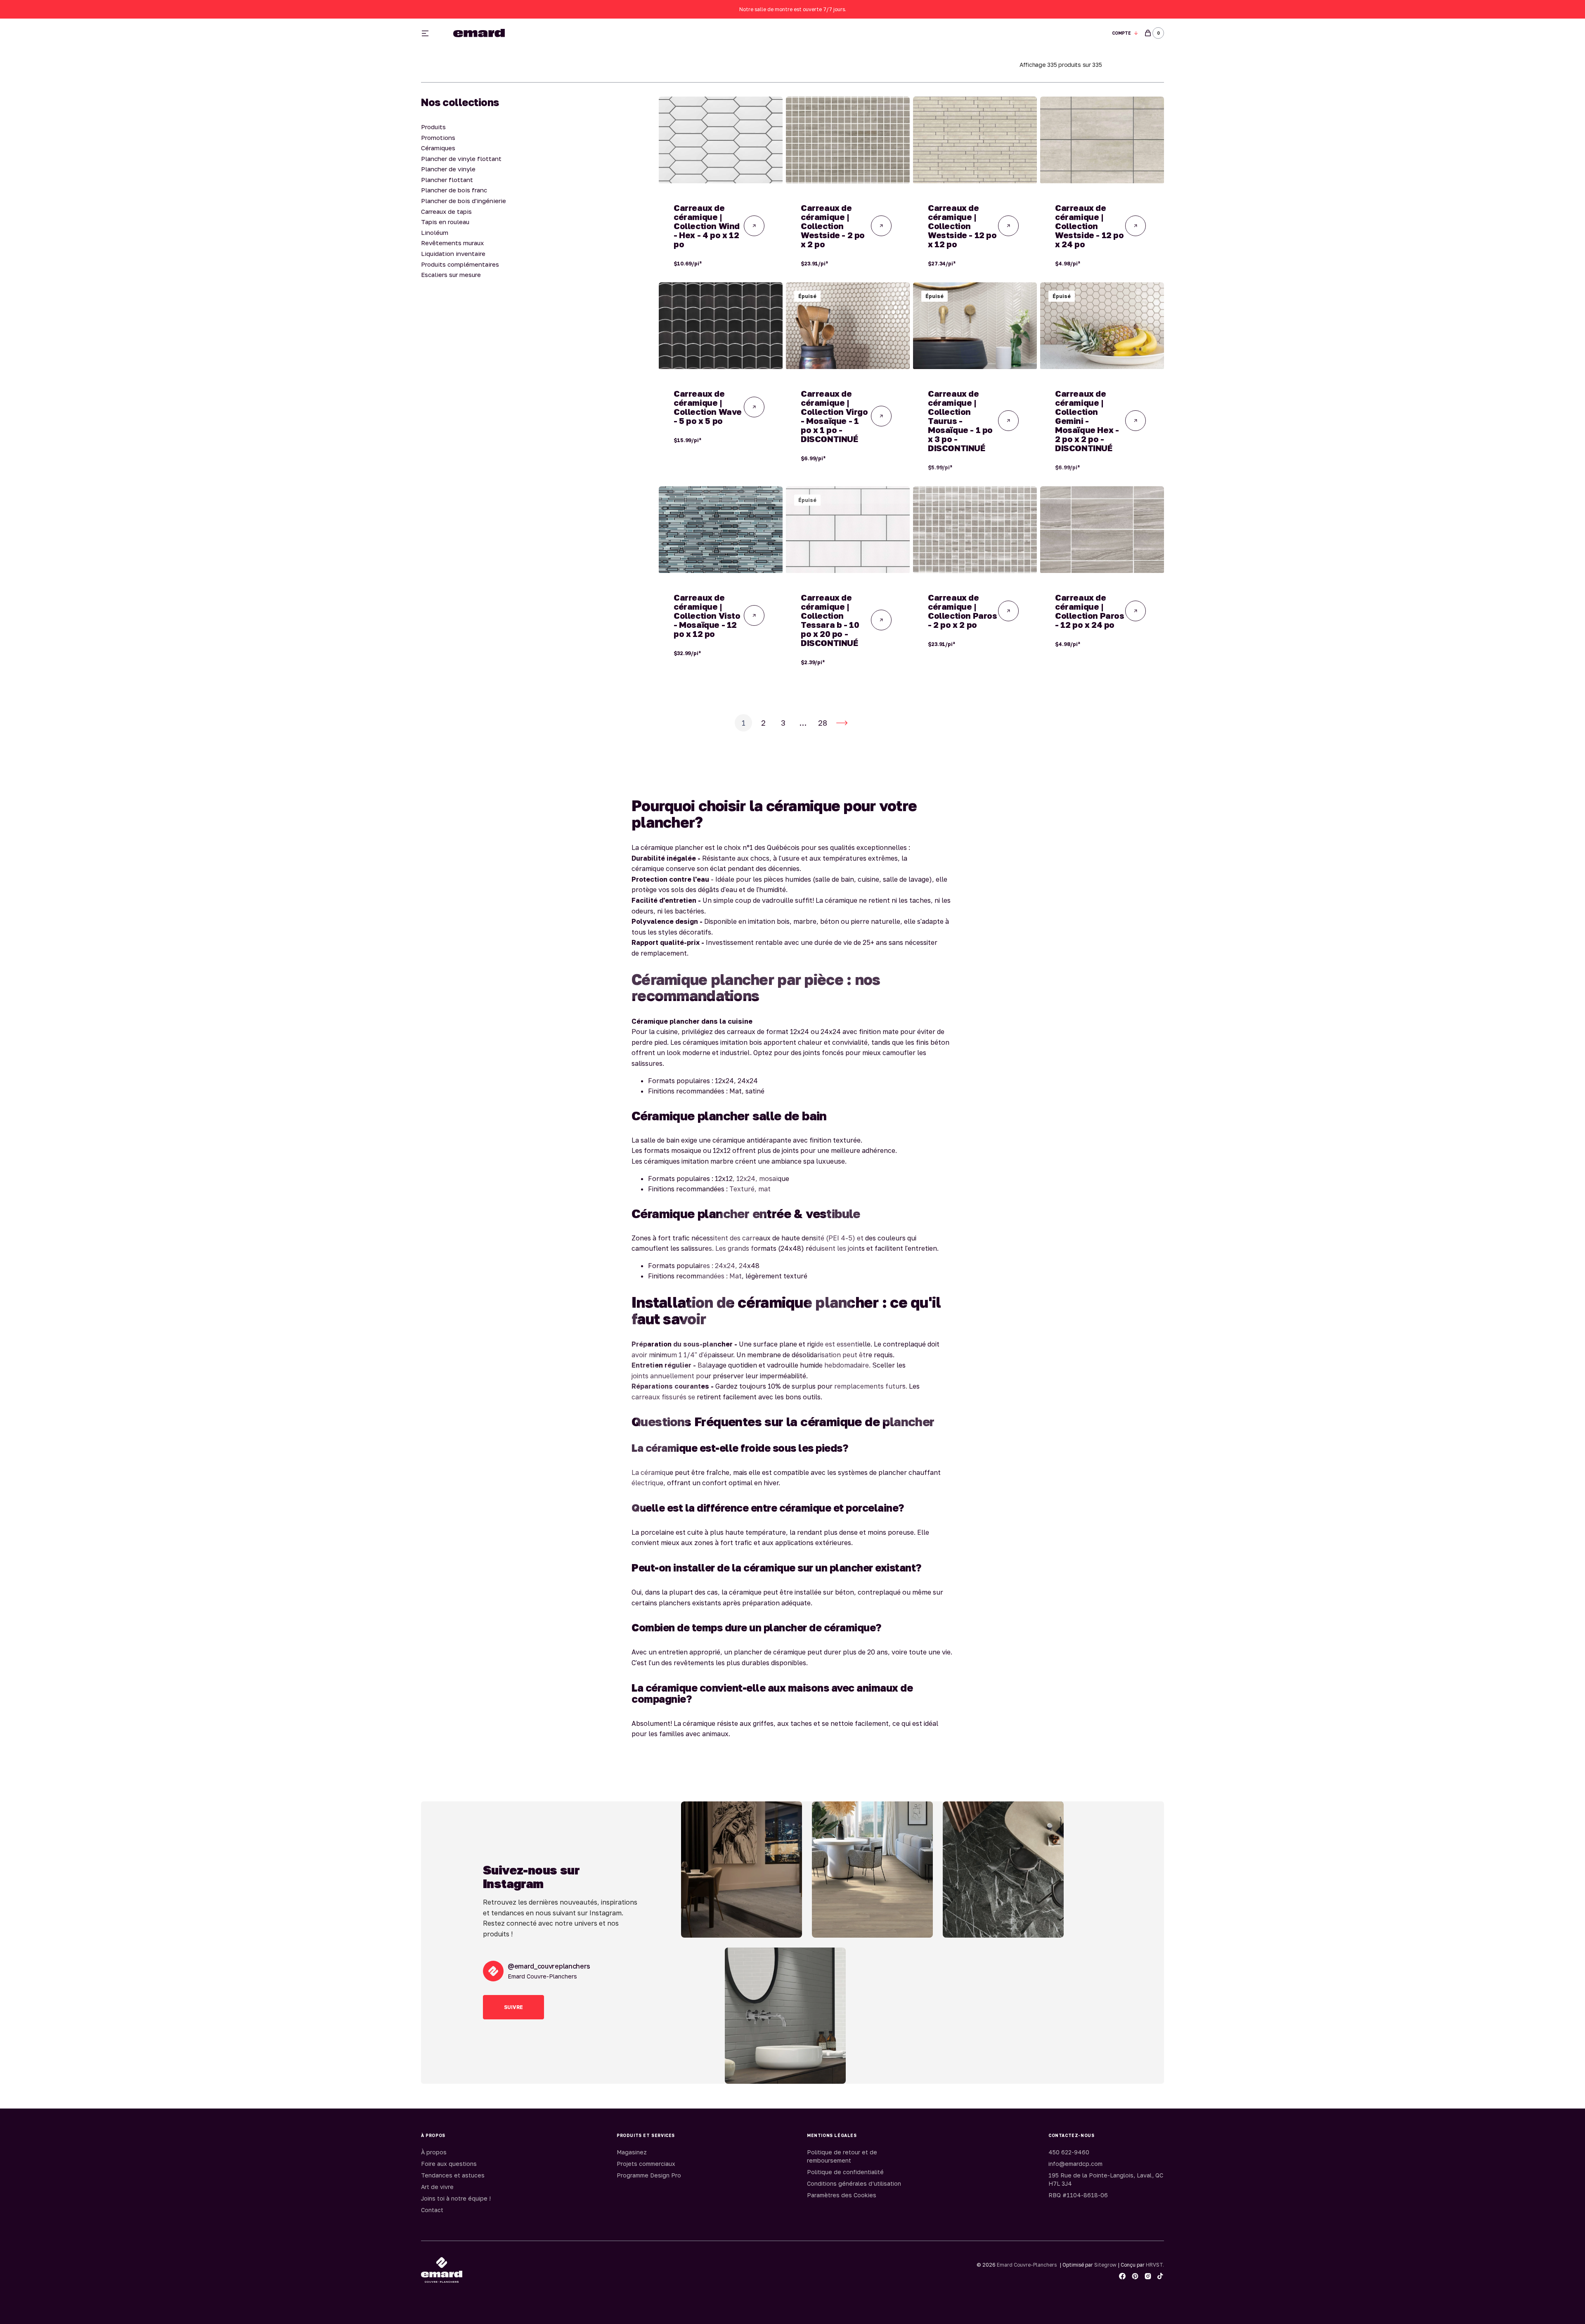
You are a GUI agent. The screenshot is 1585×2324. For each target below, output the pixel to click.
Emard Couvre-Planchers (1027, 2265)
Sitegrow (1105, 2265)
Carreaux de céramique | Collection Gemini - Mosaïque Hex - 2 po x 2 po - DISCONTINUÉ (1087, 421)
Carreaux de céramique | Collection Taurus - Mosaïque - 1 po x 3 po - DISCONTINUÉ (960, 421)
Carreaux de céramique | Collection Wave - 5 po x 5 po (708, 407)
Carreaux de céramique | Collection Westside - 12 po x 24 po (1089, 226)
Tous (888, 33)
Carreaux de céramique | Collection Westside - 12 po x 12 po (962, 226)
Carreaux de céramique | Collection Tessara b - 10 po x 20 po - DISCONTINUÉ (830, 620)
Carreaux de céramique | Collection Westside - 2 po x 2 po (833, 226)
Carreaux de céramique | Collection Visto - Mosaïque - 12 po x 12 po (707, 615)
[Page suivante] (842, 723)
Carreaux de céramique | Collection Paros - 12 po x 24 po (1090, 611)
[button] (1125, 33)
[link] (721, 140)
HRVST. (1155, 2265)
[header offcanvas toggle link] (428, 33)
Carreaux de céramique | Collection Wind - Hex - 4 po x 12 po (707, 226)
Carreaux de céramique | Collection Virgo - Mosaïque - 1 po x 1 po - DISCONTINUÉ (834, 416)
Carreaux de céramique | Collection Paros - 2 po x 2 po (963, 611)
